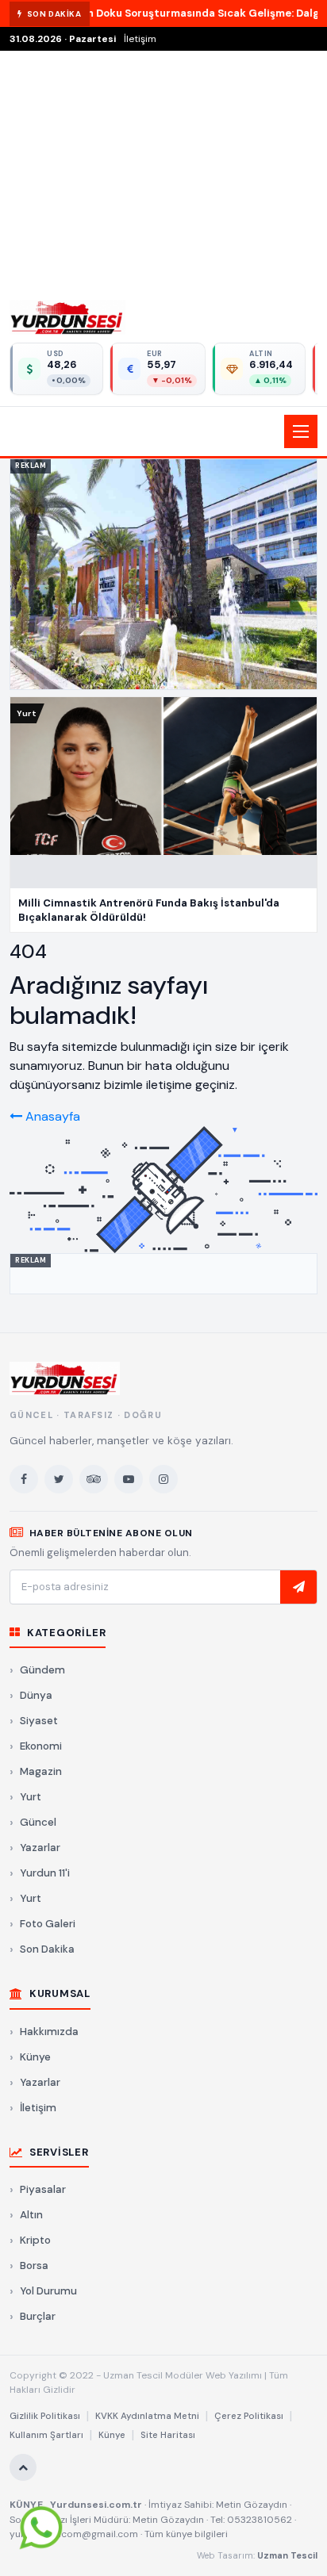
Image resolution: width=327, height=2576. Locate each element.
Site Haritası (168, 2435)
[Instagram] (163, 1479)
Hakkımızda (49, 2032)
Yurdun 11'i (45, 1873)
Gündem (42, 1670)
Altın (31, 2215)
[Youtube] (129, 1479)
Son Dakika (47, 1949)
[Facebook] (24, 1479)
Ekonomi (41, 1746)
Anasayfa (51, 1116)
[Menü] (301, 431)
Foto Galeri (48, 1924)
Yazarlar (40, 1848)
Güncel (38, 1822)
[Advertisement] (163, 171)
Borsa (34, 2265)
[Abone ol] (298, 1587)
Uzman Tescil (287, 2555)
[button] (163, 431)
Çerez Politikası (249, 2416)
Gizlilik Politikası (45, 2416)
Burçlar (38, 2316)
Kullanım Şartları (46, 2435)
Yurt (31, 1797)
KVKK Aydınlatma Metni (147, 2416)
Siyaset (39, 1721)
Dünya (36, 1695)
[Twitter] (59, 1479)
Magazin (41, 1771)
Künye (35, 2057)
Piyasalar (43, 2189)
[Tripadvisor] (94, 1479)
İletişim (140, 39)
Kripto (35, 2240)
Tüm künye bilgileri (186, 2534)
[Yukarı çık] (23, 2467)
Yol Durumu (48, 2291)
